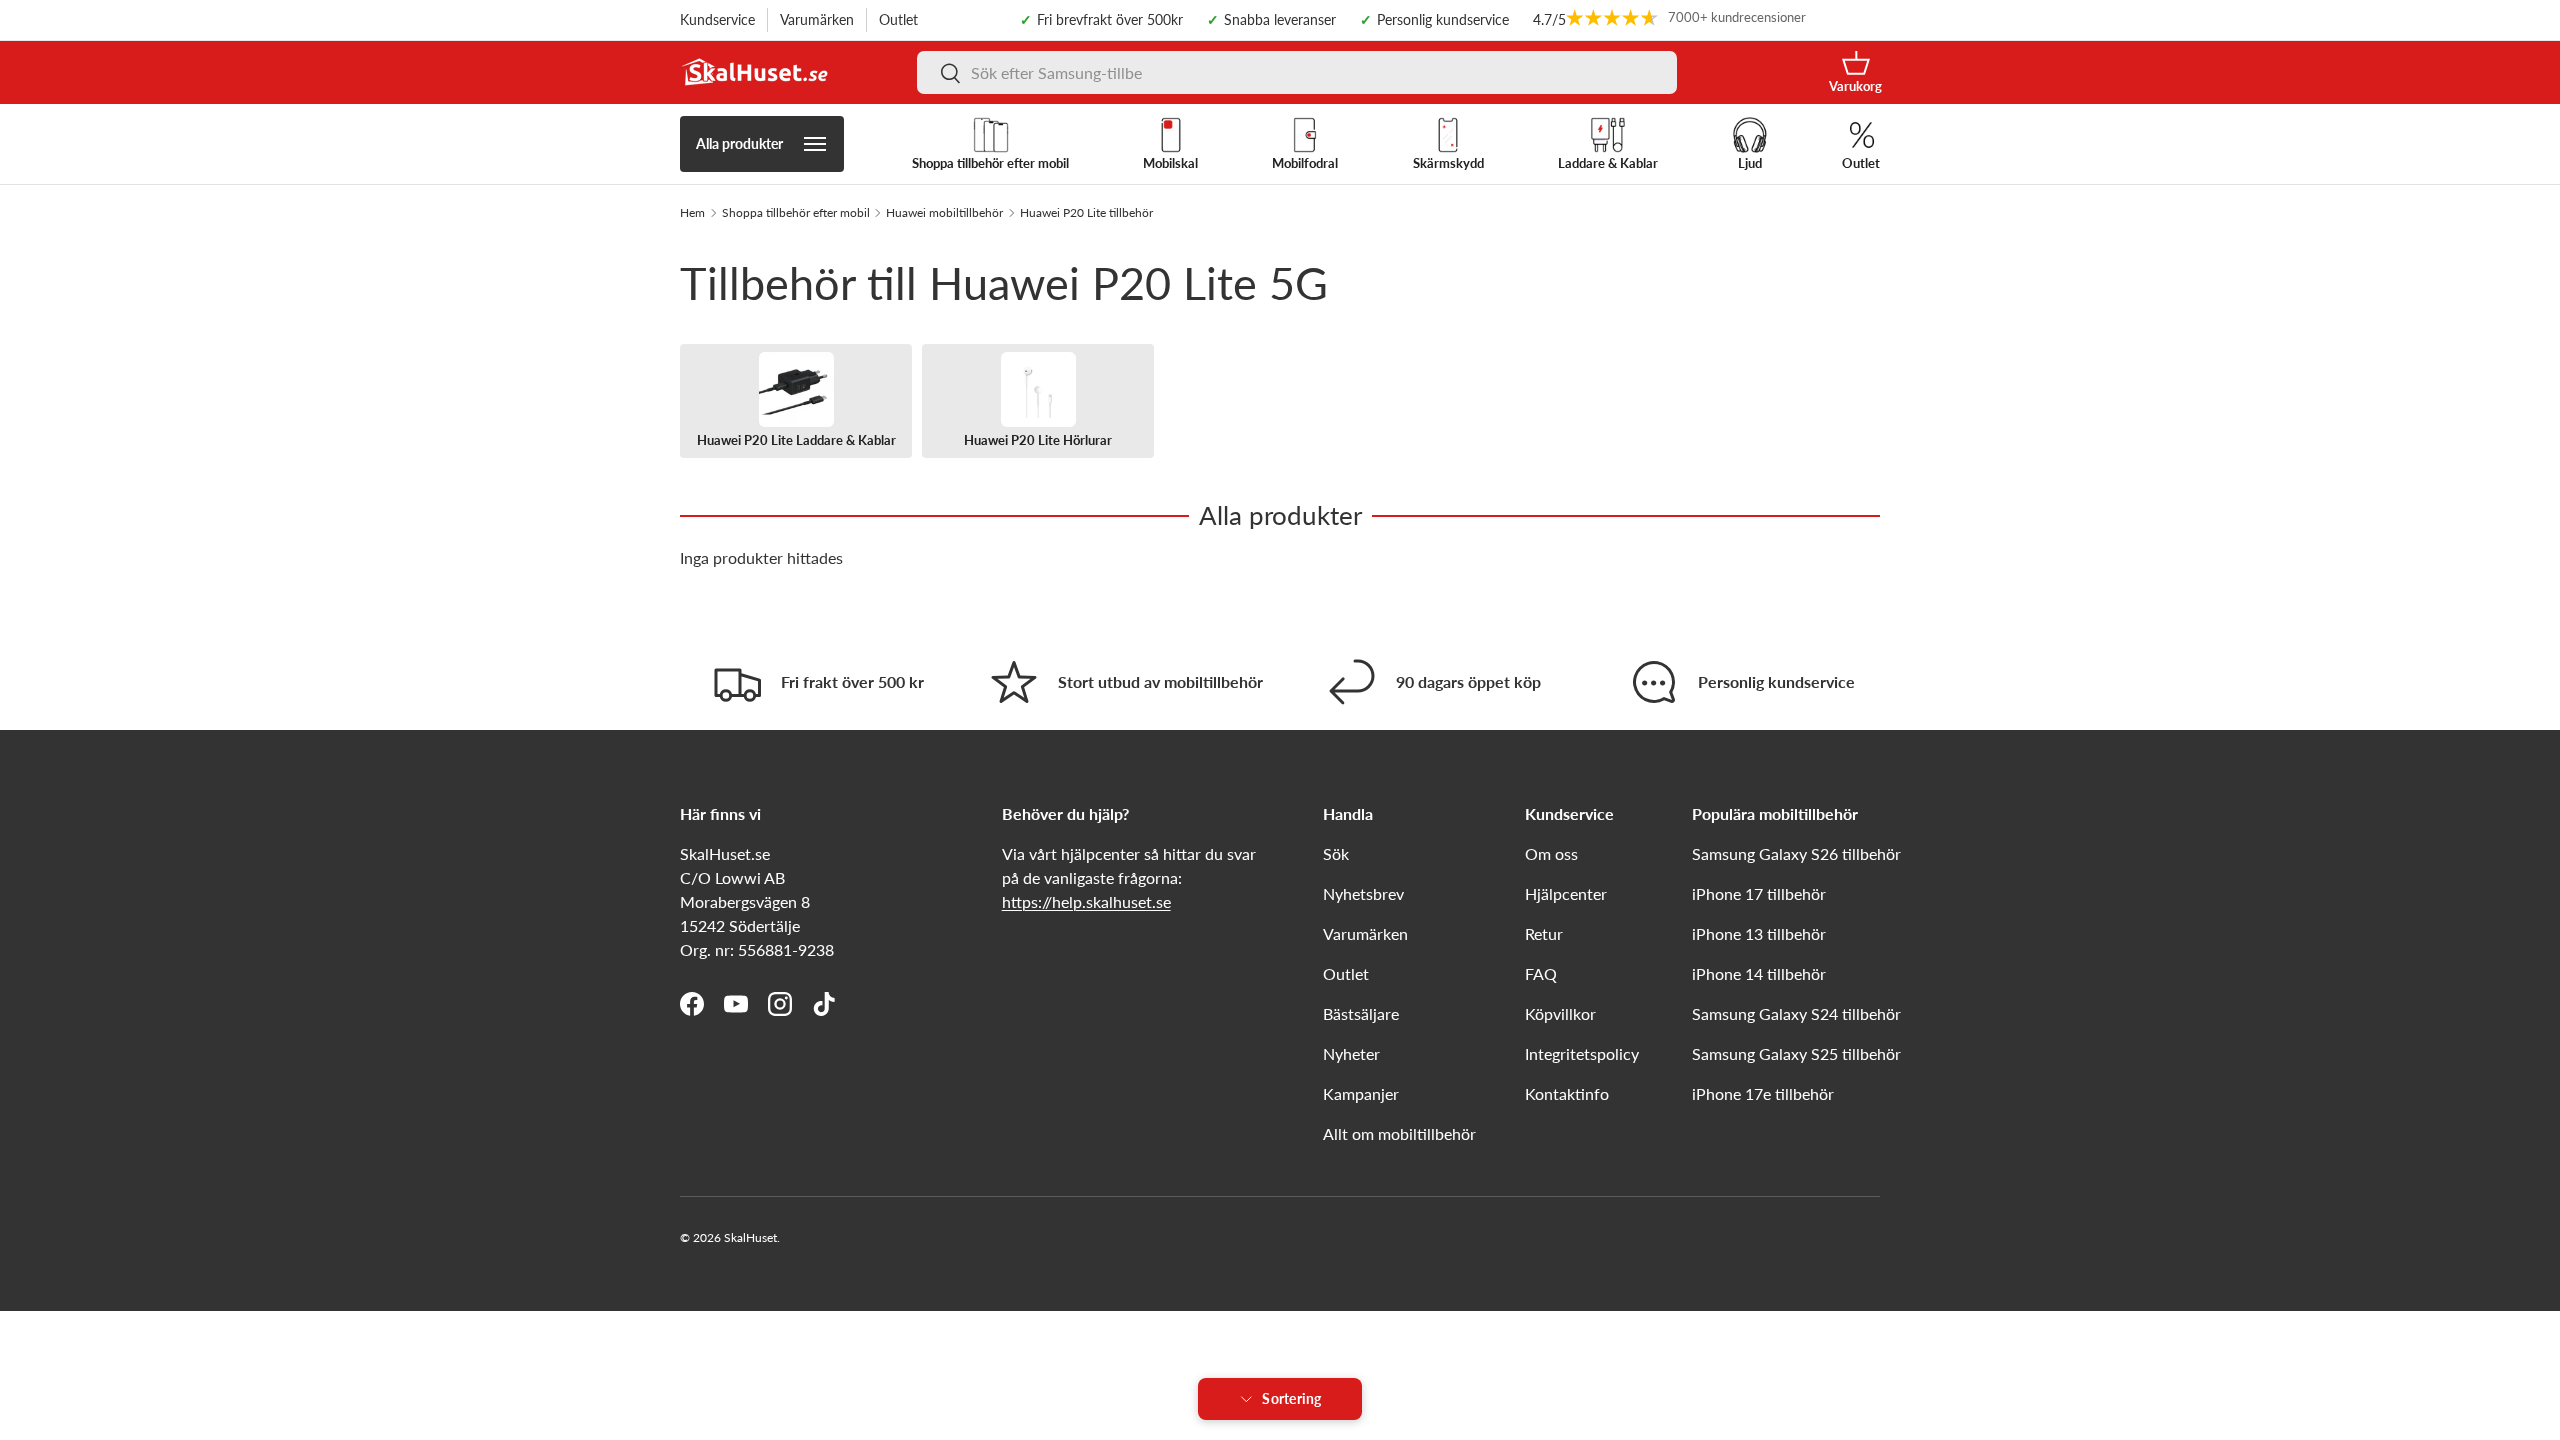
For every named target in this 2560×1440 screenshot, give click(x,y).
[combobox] (1297, 72)
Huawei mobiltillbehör (944, 212)
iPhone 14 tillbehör (1759, 973)
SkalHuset (750, 1237)
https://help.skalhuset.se (1086, 901)
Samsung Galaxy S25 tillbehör (1796, 1053)
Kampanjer (1361, 1093)
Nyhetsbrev (1363, 893)
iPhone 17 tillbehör (1759, 893)
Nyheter (1351, 1053)
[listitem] (796, 401)
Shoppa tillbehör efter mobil (796, 212)
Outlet (898, 19)
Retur (1544, 933)
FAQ (1541, 973)
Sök (1336, 853)
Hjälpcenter (1566, 893)
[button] (1855, 72)
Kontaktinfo (1567, 1093)
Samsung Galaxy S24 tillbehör (1796, 1013)
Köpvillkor (1560, 1013)
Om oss (1551, 853)
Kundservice (717, 19)
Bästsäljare (1361, 1013)
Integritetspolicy (1582, 1053)
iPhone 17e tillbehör (1763, 1093)
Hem (692, 212)
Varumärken (817, 19)
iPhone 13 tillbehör (1759, 933)
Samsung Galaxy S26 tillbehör (1796, 853)
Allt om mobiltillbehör (1399, 1133)
